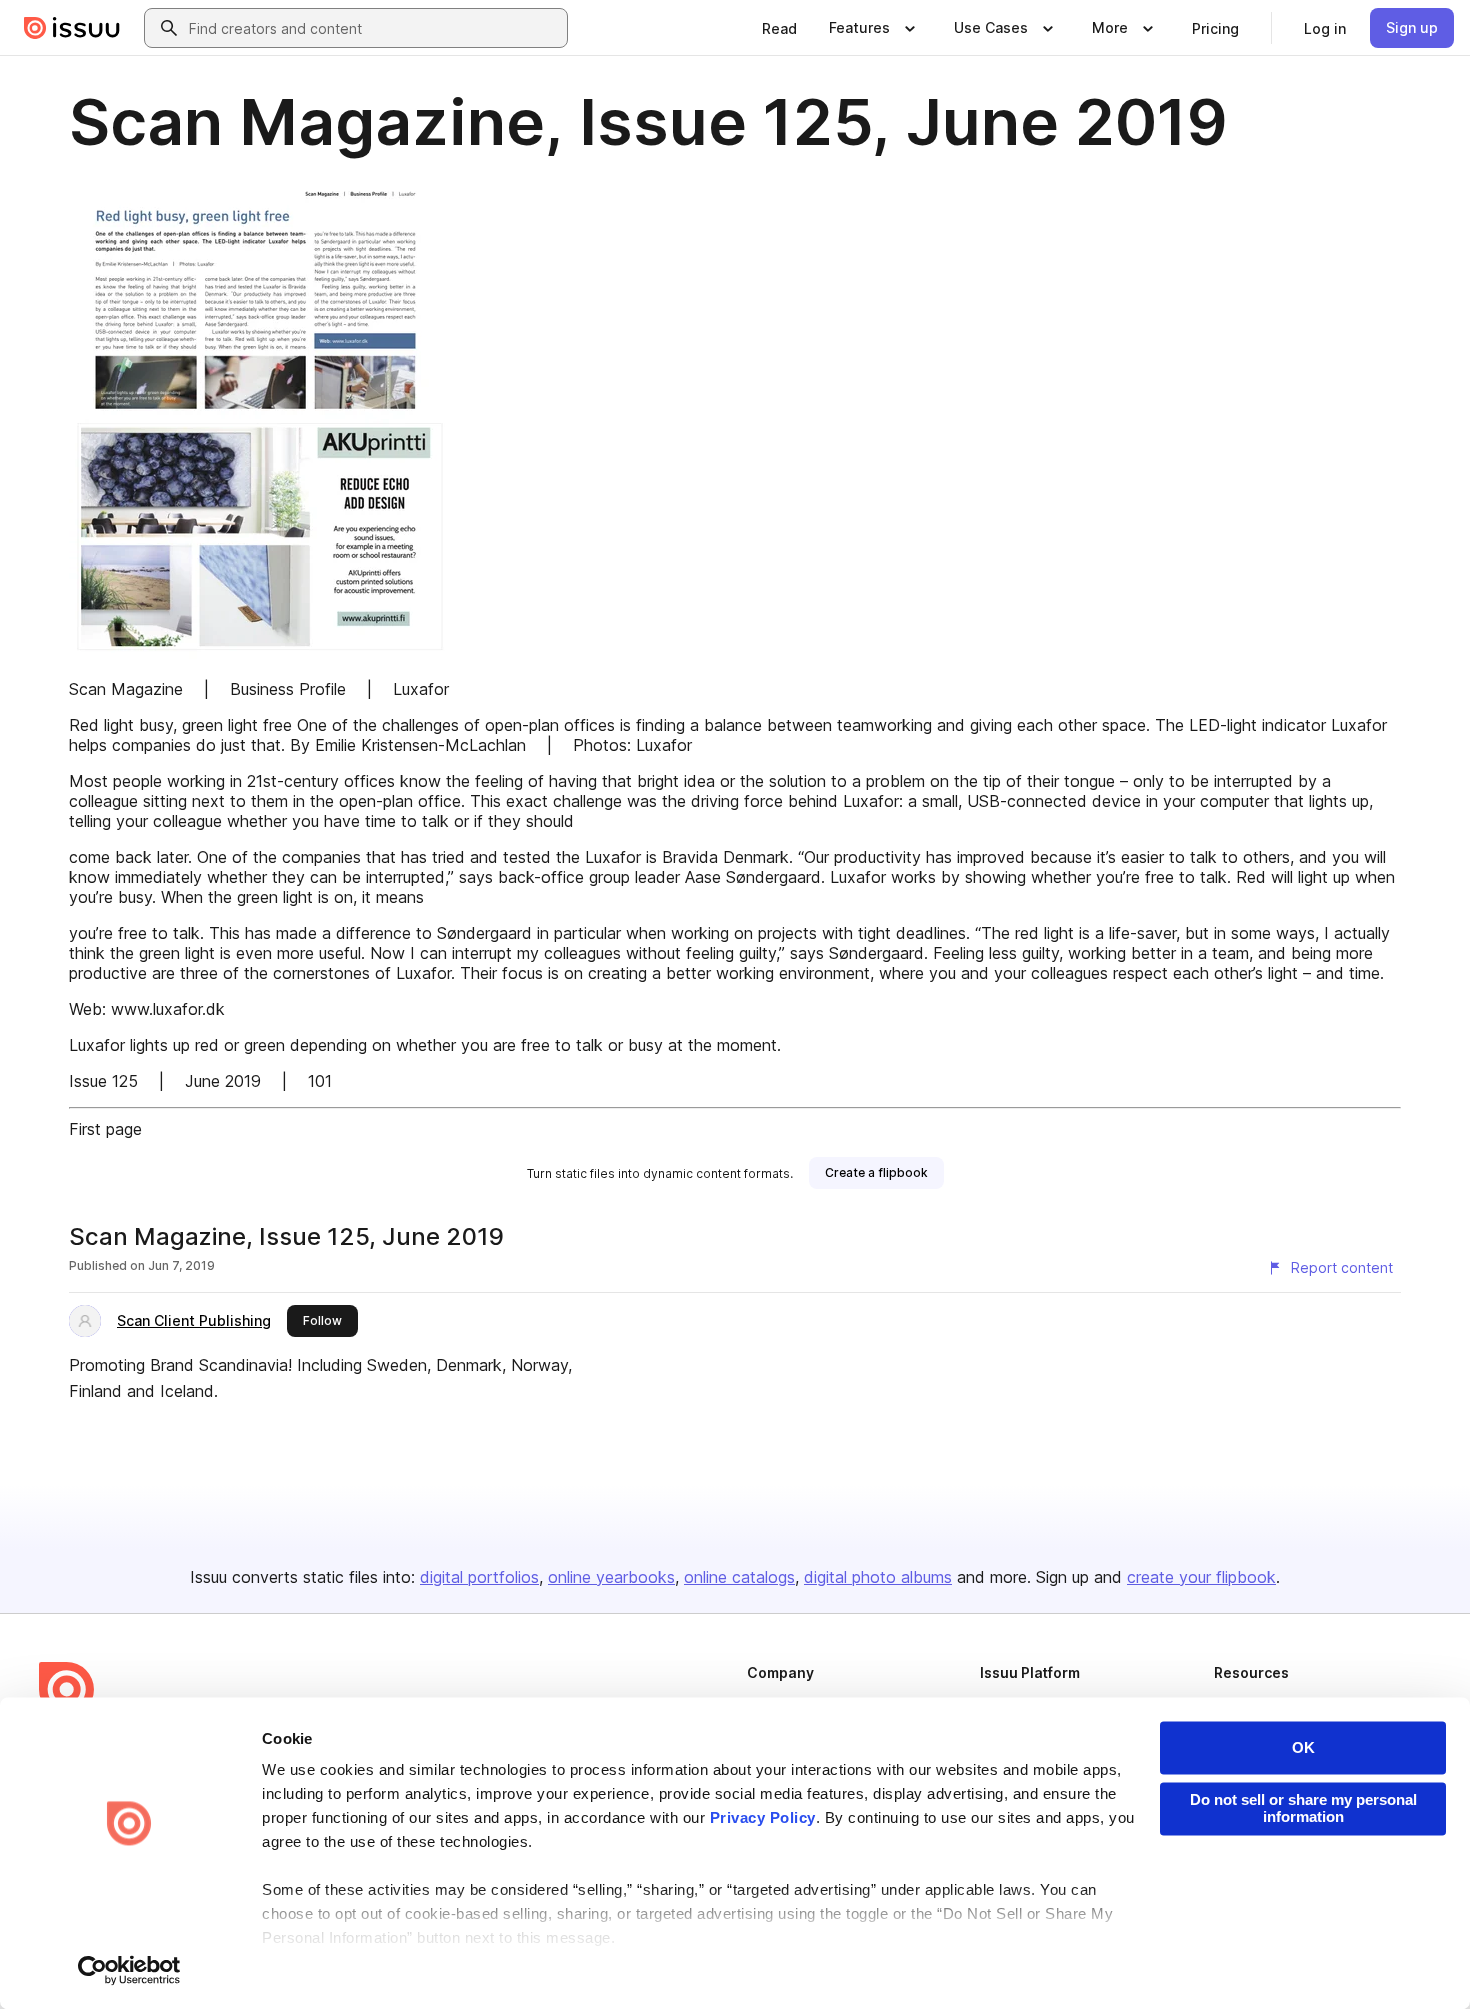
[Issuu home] (72, 28)
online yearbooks (611, 1577)
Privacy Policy (763, 1818)
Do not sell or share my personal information (1303, 1808)
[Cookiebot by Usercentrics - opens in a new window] (129, 1970)
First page (105, 1129)
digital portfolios (479, 1577)
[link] (779, 28)
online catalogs (739, 1577)
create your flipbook (1201, 1577)
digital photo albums (878, 1577)
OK (1303, 1747)
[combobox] (374, 28)
